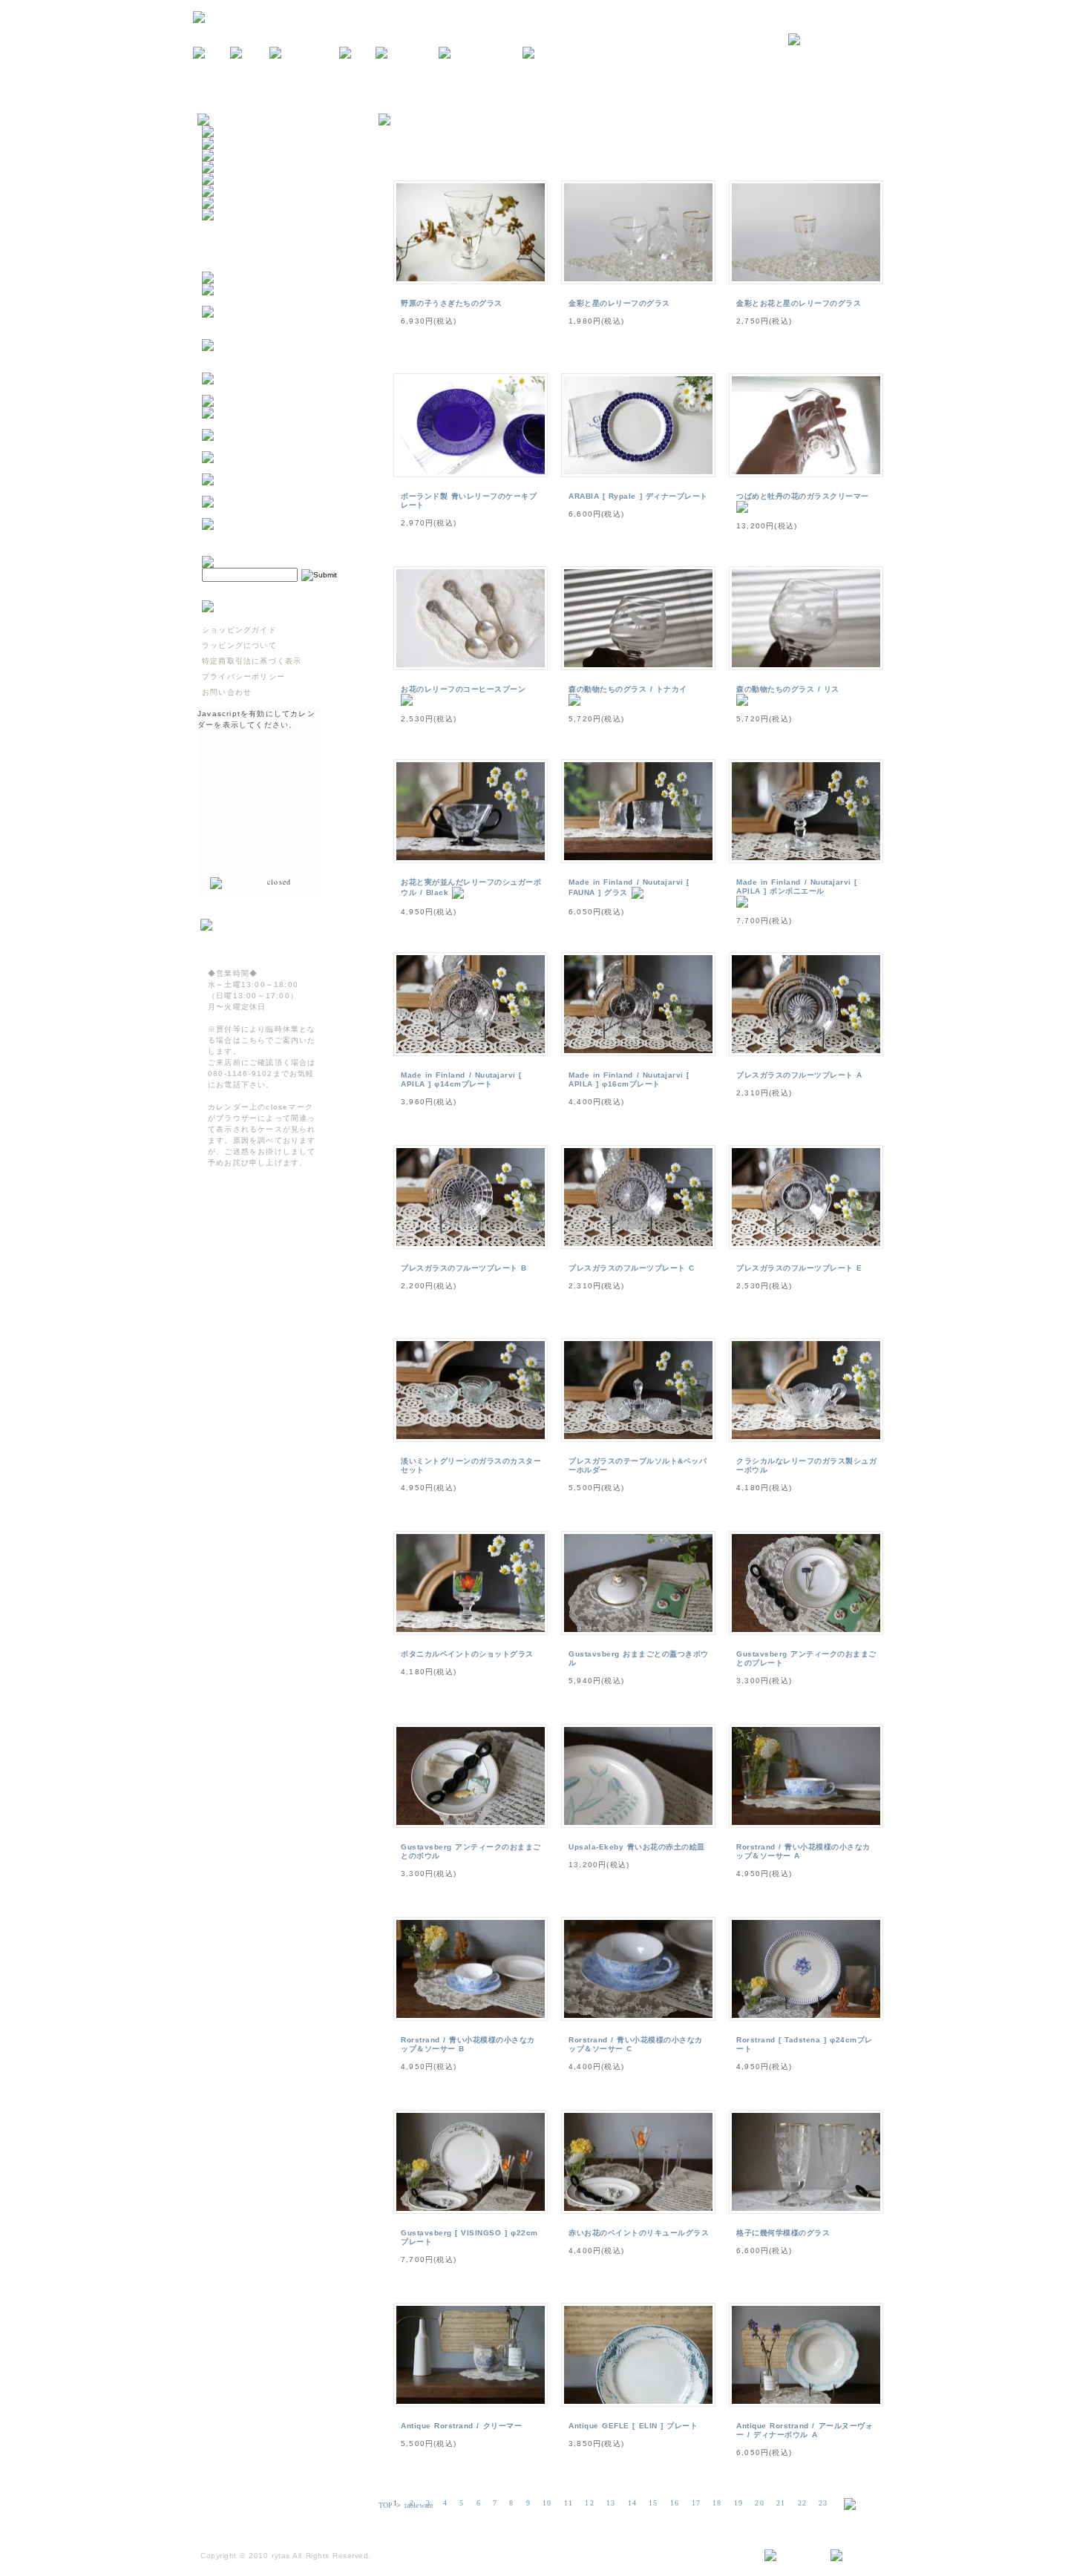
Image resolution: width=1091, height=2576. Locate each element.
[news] (212, 53)
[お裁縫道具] (229, 203)
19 (738, 2503)
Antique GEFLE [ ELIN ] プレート (633, 2426)
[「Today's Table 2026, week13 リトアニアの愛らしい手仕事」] (275, 512)
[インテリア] (229, 155)
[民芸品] (220, 167)
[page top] (858, 2556)
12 (589, 2503)
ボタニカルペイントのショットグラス (467, 1654)
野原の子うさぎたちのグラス (452, 303)
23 (823, 2503)
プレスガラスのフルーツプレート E (799, 1268)
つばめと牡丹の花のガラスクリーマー (803, 496)
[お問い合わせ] (843, 40)
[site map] (792, 2556)
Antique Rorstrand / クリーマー (461, 2426)
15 (653, 2503)
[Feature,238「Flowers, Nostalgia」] (275, 535)
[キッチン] (225, 132)
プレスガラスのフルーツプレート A (799, 1075)
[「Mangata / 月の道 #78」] (262, 401)
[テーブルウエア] (237, 144)
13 (611, 2503)
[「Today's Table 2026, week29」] (275, 389)
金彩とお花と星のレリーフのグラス (799, 303)
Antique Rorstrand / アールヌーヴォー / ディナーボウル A (805, 2430)
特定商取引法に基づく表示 (252, 661)
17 (696, 2503)
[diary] (357, 53)
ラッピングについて (239, 645)
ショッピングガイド (239, 630)
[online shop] (304, 53)
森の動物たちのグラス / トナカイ (628, 689)
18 (717, 2503)
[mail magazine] (481, 53)
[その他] (220, 215)
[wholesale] (553, 53)
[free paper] (407, 53)
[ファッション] (233, 191)
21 (781, 2503)
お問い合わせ (227, 692)
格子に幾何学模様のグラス (783, 2233)
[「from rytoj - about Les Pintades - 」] (275, 300)
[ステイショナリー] (241, 179)
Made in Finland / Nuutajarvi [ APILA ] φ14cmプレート (461, 1079)
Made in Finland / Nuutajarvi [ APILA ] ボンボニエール (797, 886)
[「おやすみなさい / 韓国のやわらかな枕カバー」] (275, 446)
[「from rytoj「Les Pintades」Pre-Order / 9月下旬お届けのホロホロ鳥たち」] (275, 334)
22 (802, 2503)
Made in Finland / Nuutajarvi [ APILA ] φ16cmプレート (629, 1079)
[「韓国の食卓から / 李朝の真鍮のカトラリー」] (275, 423)
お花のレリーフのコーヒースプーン (463, 689)
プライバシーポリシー (243, 676)
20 (759, 2503)
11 (569, 2503)
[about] (250, 53)
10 (547, 2503)
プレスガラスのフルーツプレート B (464, 1268)
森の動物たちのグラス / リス (788, 689)
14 (632, 2503)
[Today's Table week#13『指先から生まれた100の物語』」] (275, 490)
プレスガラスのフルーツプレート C (632, 1268)
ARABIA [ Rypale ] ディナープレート (638, 496)
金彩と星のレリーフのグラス (619, 303)
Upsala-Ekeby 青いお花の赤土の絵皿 (637, 1847)
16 (675, 2503)
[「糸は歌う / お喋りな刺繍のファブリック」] (275, 468)
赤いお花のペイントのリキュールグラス (639, 2233)
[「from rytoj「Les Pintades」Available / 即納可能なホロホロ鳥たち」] (275, 367)
